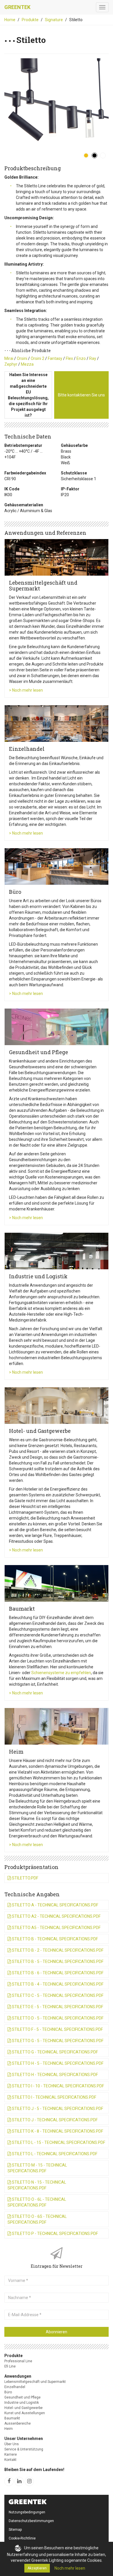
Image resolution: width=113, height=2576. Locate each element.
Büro (8, 2392)
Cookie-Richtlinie (22, 2538)
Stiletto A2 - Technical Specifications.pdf (56, 1916)
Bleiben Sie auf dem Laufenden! (34, 2470)
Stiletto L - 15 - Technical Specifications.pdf (58, 2142)
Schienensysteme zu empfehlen (61, 1673)
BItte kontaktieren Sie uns (81, 395)
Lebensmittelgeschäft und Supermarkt (35, 2382)
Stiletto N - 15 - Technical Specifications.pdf (37, 2185)
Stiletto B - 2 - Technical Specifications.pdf (57, 1950)
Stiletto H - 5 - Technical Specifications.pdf (57, 2063)
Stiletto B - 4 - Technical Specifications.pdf (57, 1984)
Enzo (81, 358)
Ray (93, 358)
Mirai (9, 358)
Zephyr (11, 364)
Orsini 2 (38, 358)
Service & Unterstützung (24, 2449)
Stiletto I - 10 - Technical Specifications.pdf (58, 2086)
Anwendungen (18, 2376)
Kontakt (10, 2460)
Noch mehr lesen (70, 2568)
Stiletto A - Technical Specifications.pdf (55, 1905)
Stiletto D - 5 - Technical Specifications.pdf (57, 2018)
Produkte (30, 20)
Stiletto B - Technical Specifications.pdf (54, 1939)
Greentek (17, 7)
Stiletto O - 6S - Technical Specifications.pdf (37, 2219)
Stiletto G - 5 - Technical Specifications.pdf (57, 2041)
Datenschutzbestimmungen (31, 2521)
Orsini (22, 358)
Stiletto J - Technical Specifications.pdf (54, 2120)
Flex (69, 358)
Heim (9, 2429)
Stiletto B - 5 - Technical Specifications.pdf (57, 1962)
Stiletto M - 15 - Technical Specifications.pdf (37, 2168)
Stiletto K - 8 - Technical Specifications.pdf (57, 2131)
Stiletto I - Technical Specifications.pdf (54, 2097)
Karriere (11, 2454)
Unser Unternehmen (24, 2439)
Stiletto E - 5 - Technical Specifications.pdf (57, 2007)
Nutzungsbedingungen (27, 2512)
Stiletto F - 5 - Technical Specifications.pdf (57, 2029)
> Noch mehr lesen (26, 690)
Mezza (27, 364)
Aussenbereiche (18, 2423)
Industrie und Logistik (22, 2403)
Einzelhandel (15, 2387)
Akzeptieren (37, 2568)
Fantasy (55, 358)
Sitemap (15, 2530)
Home (10, 20)
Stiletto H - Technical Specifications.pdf (54, 2075)
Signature (54, 20)
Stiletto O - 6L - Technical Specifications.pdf (37, 2202)
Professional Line (18, 2361)
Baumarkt (12, 2418)
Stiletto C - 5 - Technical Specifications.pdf (57, 1995)
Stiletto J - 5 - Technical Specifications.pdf (57, 2109)
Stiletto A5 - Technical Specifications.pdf (56, 1928)
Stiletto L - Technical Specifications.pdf (54, 2154)
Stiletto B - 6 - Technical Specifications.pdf (57, 1973)
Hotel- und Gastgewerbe (23, 2408)
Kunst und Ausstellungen (25, 2413)
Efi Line (10, 2366)
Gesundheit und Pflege (22, 2397)
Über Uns (12, 2444)
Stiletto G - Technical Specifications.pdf (54, 2052)
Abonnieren (57, 2332)
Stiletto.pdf (25, 1878)
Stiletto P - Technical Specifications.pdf (54, 2234)
